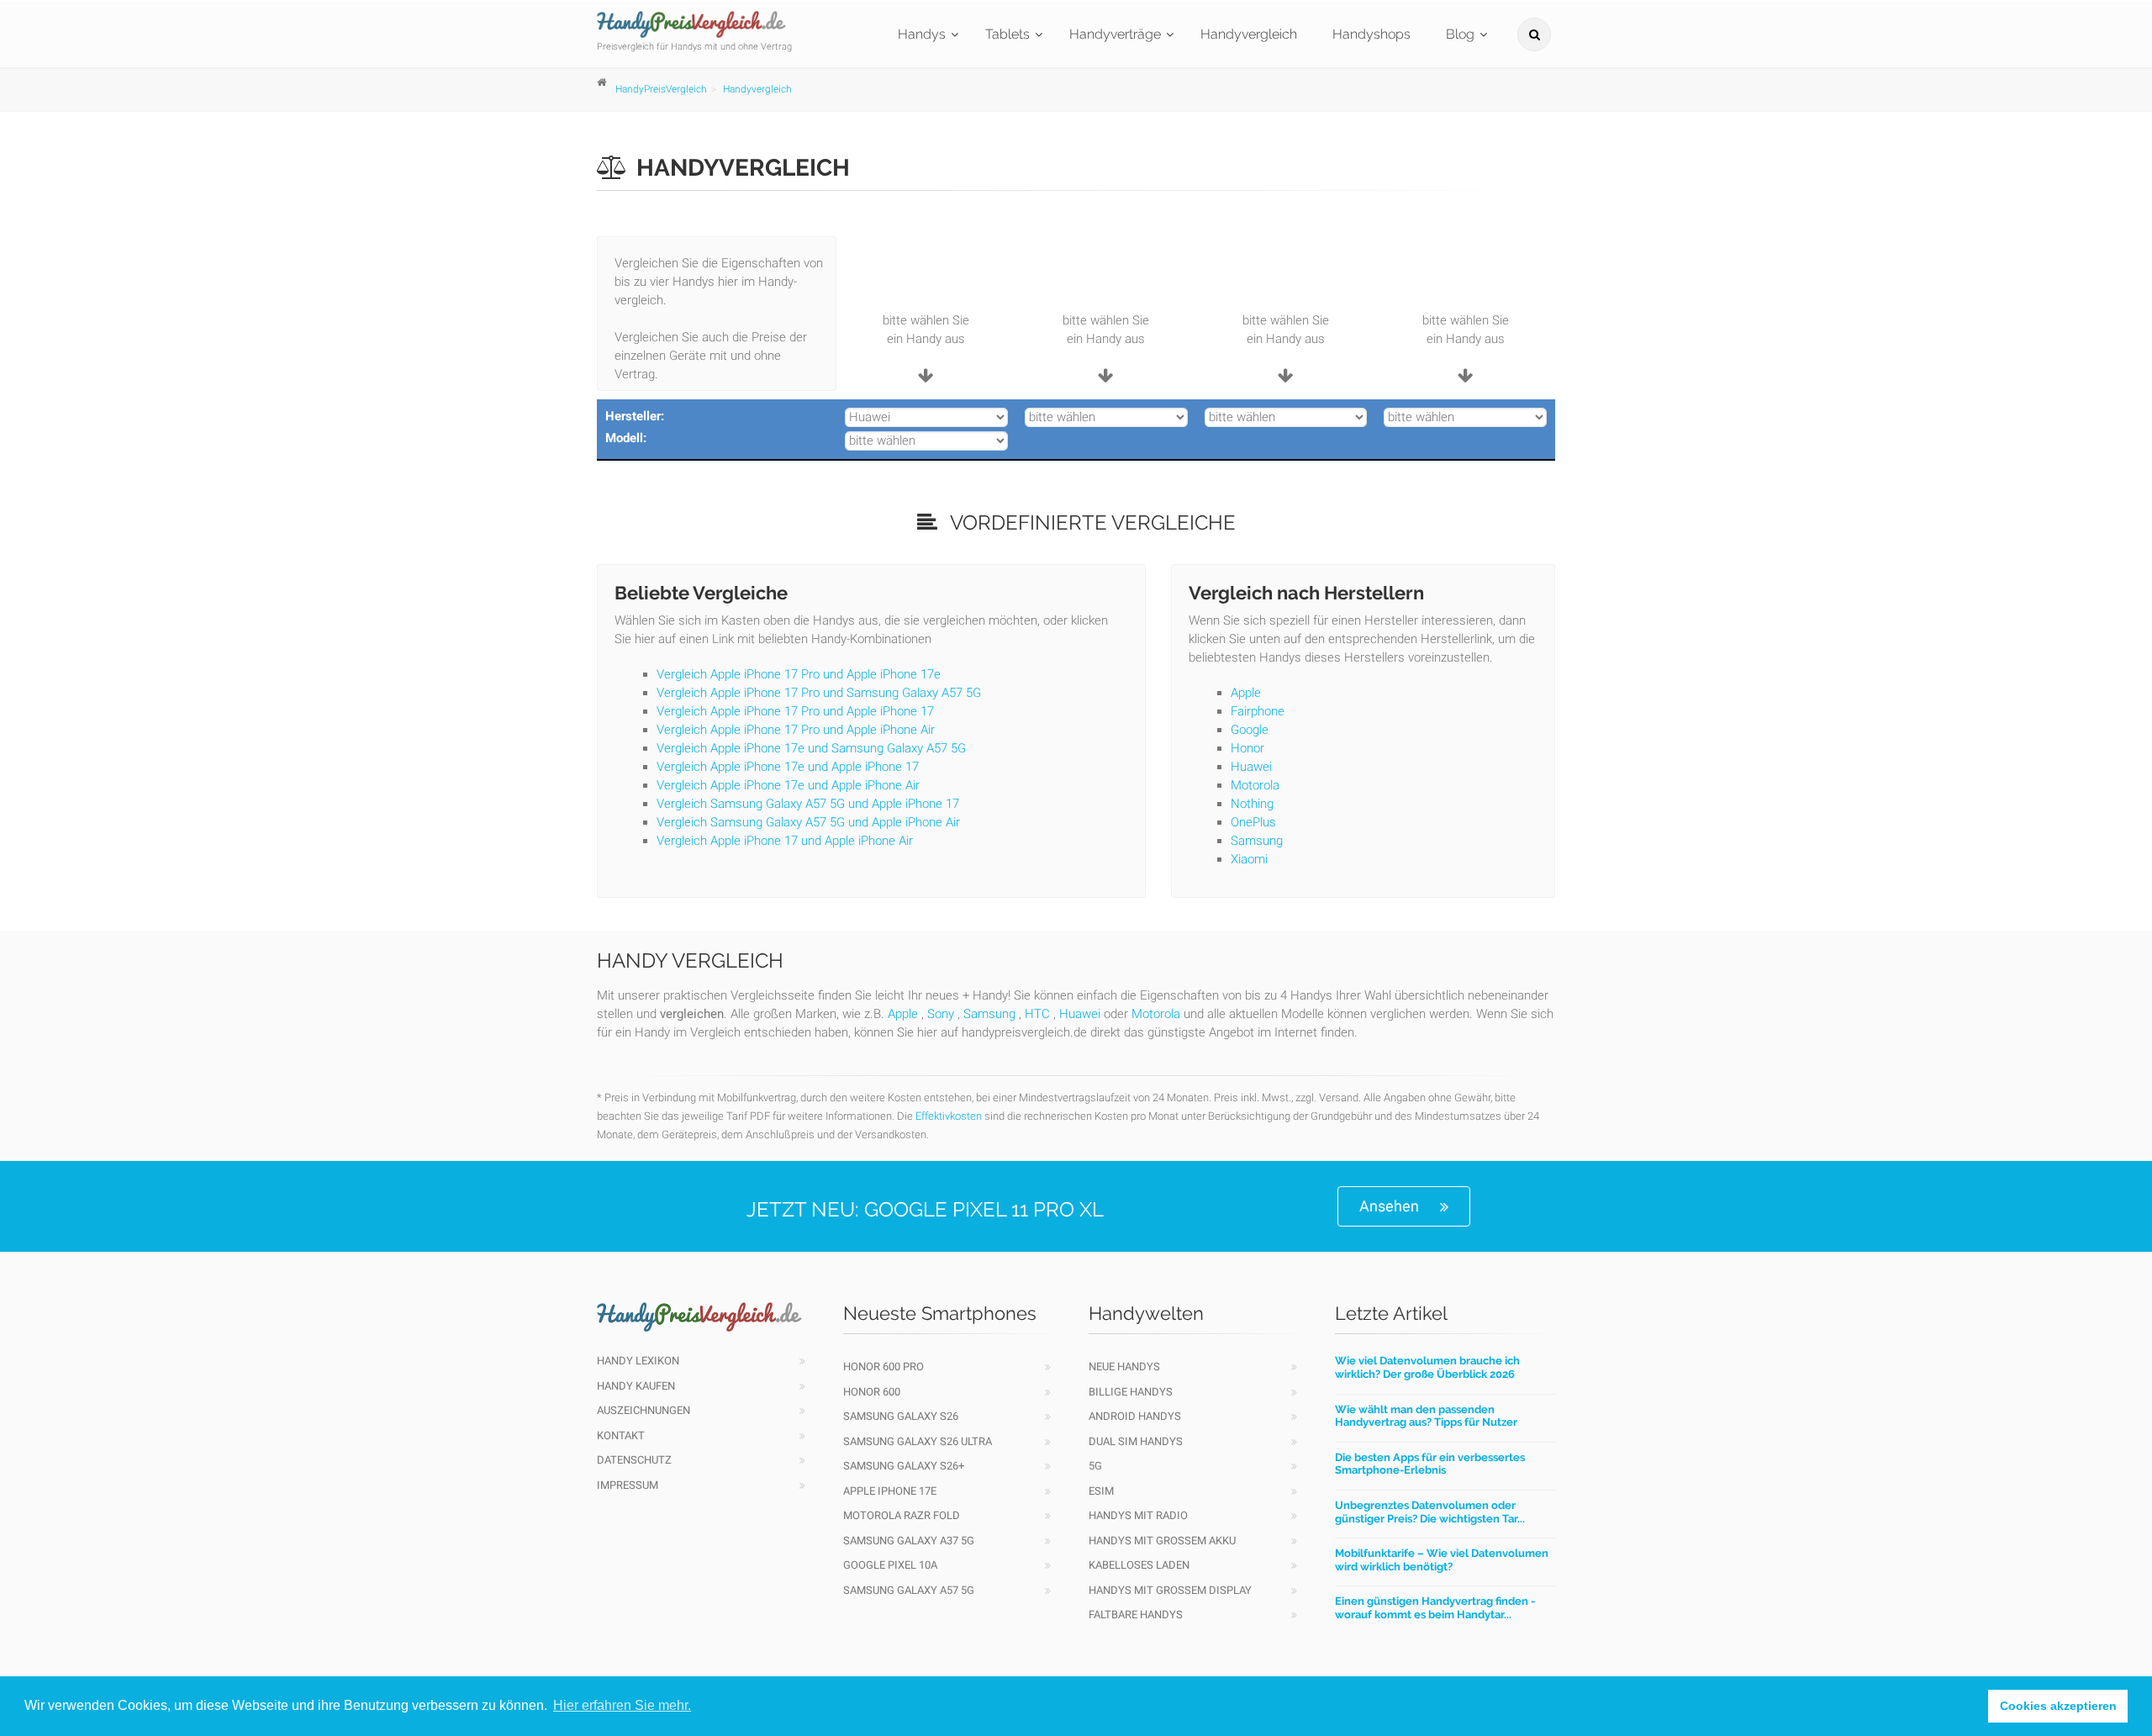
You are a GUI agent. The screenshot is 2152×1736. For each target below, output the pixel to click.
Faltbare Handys (1136, 1615)
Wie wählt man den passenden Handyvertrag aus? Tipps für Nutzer (1426, 1416)
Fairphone (1258, 711)
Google (1250, 730)
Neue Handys (1124, 1367)
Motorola (1255, 785)
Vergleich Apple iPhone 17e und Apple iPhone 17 (788, 767)
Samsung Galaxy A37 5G (909, 1541)
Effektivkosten (949, 1116)
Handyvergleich (1249, 34)
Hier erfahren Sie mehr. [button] (622, 1705)
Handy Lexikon (638, 1361)
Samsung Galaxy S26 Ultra (918, 1441)
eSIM (1101, 1491)
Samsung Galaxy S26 (901, 1416)
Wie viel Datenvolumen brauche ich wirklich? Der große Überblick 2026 (1427, 1367)
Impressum (628, 1485)
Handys (922, 34)
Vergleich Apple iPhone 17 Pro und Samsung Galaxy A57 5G (819, 693)
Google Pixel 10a (890, 1565)
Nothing (1252, 804)
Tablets (1007, 34)
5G (1095, 1466)
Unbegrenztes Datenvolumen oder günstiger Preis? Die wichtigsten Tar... (1430, 1512)
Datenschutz (634, 1460)
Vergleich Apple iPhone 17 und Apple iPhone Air (785, 841)
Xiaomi (1249, 859)
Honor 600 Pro (883, 1367)
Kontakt (621, 1435)
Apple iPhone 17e (890, 1491)
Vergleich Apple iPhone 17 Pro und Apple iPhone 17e (799, 674)
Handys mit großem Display (1170, 1590)
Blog (1460, 34)
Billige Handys (1131, 1392)
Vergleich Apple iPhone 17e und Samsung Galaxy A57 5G (811, 748)
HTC (1037, 1014)
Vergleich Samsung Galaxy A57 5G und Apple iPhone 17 (808, 804)
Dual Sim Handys (1136, 1441)
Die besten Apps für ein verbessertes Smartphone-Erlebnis (1430, 1464)
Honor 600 (872, 1392)
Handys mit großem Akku (1162, 1541)
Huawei (1251, 767)
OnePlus (1253, 822)
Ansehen (1389, 1206)
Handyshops (1371, 34)
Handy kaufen (636, 1386)
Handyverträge (1115, 34)
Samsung (1257, 841)
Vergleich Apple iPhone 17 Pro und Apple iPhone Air (796, 730)
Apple (1246, 693)
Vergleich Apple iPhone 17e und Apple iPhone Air (788, 785)
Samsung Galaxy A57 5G (909, 1590)
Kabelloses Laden (1139, 1565)
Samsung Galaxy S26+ (904, 1466)
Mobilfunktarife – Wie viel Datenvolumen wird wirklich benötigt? (1442, 1560)
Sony (941, 1014)
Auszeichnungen (643, 1410)
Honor (1247, 748)
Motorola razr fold (902, 1515)
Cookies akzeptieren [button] (2058, 1706)
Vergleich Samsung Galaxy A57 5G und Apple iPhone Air (808, 822)
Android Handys (1135, 1416)
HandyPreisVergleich (661, 89)
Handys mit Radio (1138, 1515)
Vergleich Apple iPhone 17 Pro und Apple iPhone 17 (795, 711)
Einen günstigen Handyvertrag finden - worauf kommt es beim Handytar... (1435, 1608)
